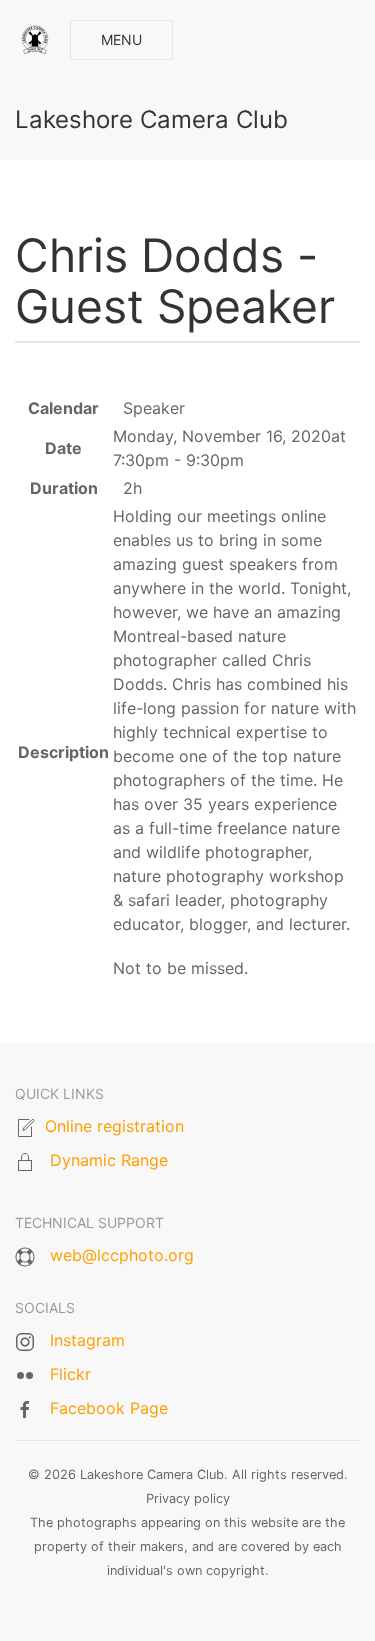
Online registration (114, 1126)
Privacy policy (188, 1498)
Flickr (70, 1374)
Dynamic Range (109, 1160)
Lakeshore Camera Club (151, 119)
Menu (121, 39)
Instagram (87, 1340)
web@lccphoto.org (122, 1255)
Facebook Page (109, 1408)
